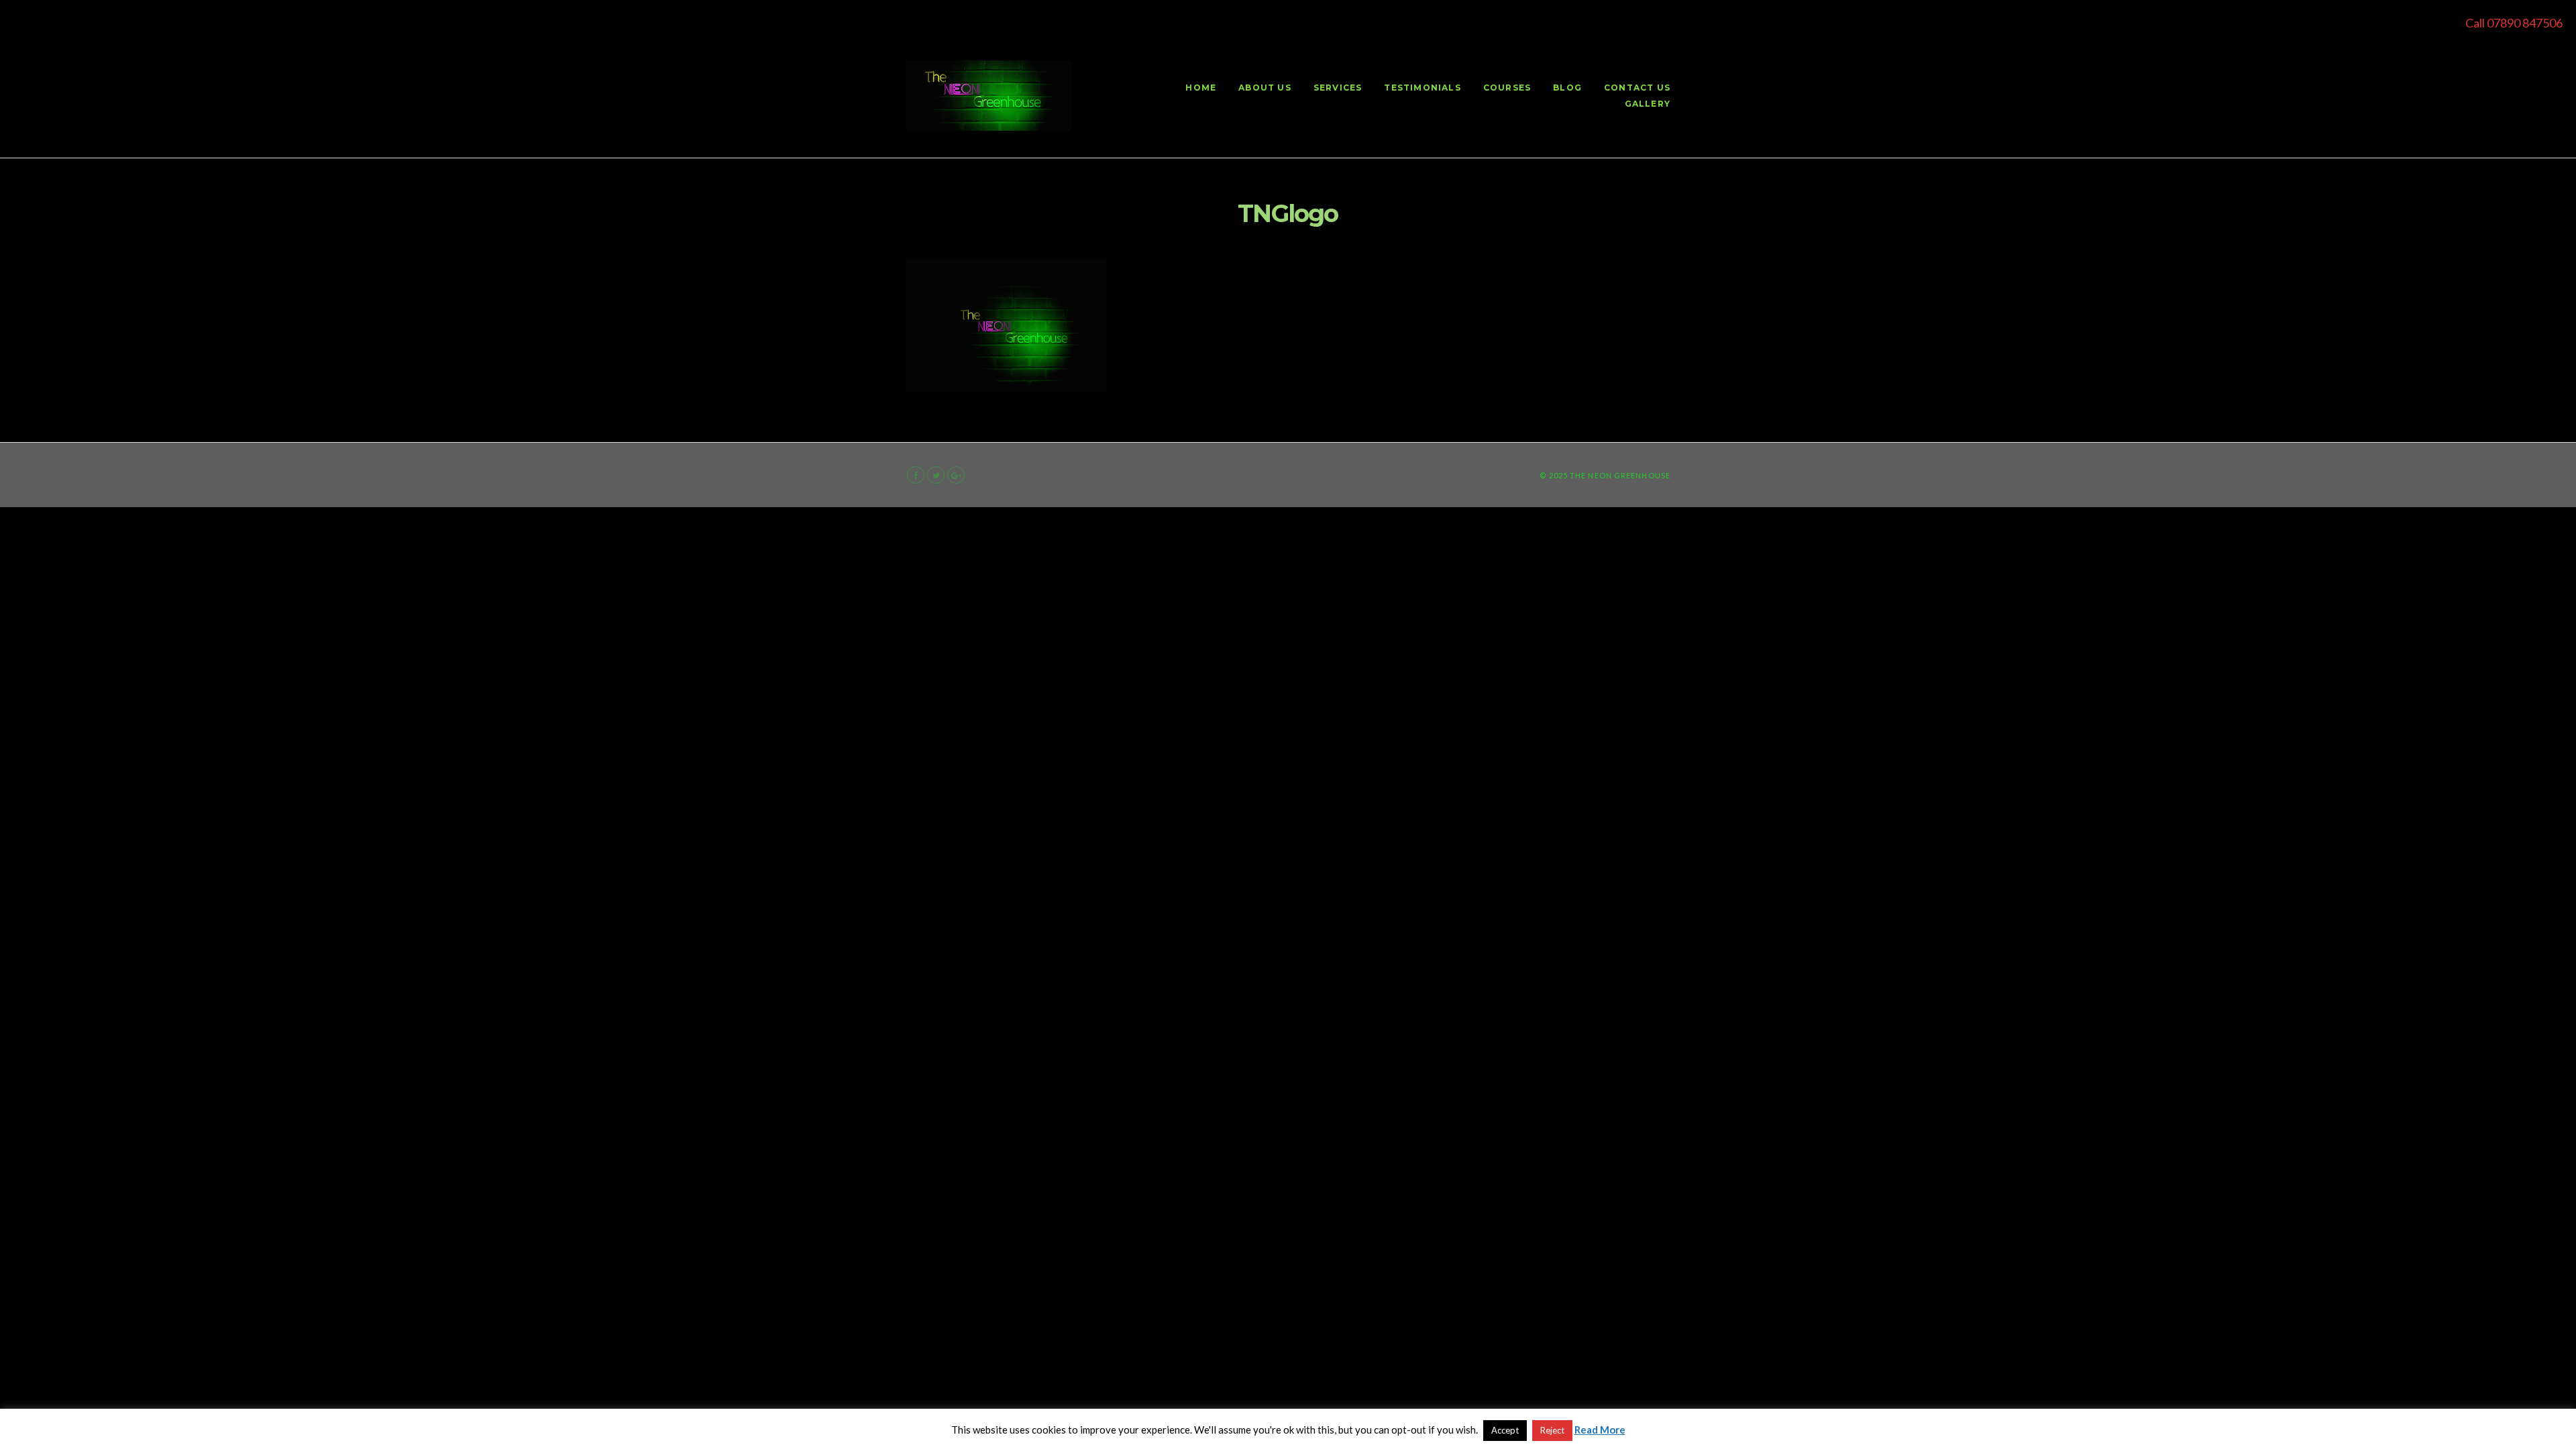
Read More (1600, 1430)
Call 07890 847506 (2514, 23)
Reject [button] (1552, 1430)
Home (1201, 88)
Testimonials (1422, 88)
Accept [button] (1505, 1430)
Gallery (1648, 104)
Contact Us (1637, 88)
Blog (1567, 88)
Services (1338, 88)
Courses (1507, 88)
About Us (1265, 88)
